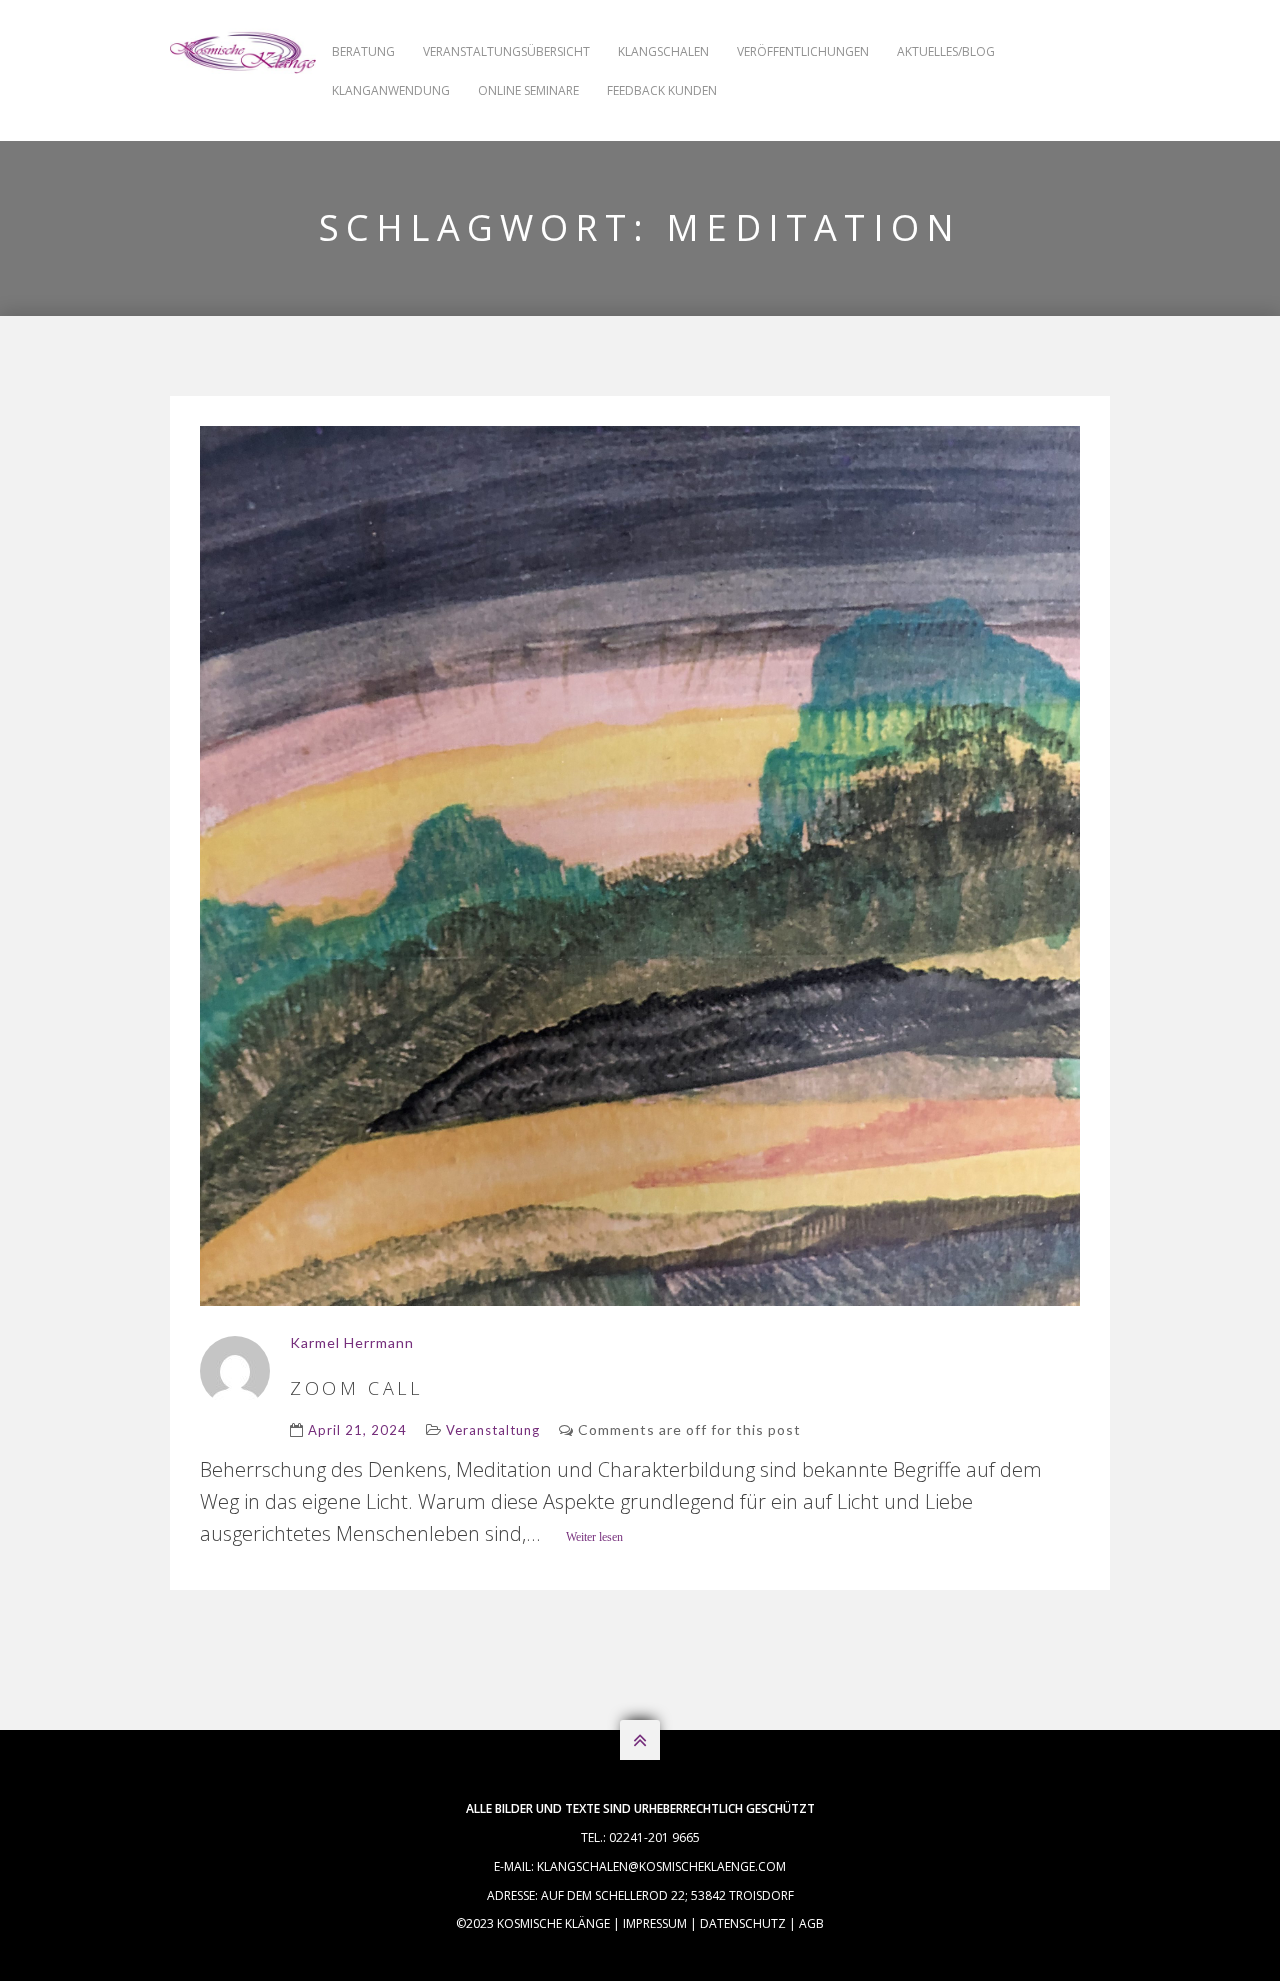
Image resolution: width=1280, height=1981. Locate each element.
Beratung (363, 51)
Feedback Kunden (662, 90)
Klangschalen (663, 51)
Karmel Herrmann (352, 1342)
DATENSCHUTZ (743, 1923)
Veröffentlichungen (803, 51)
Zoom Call (356, 1388)
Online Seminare (528, 90)
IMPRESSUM (655, 1923)
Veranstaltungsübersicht (506, 51)
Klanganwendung (391, 90)
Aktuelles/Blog (946, 51)
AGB (811, 1923)
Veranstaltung (493, 1430)
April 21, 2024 (357, 1430)
